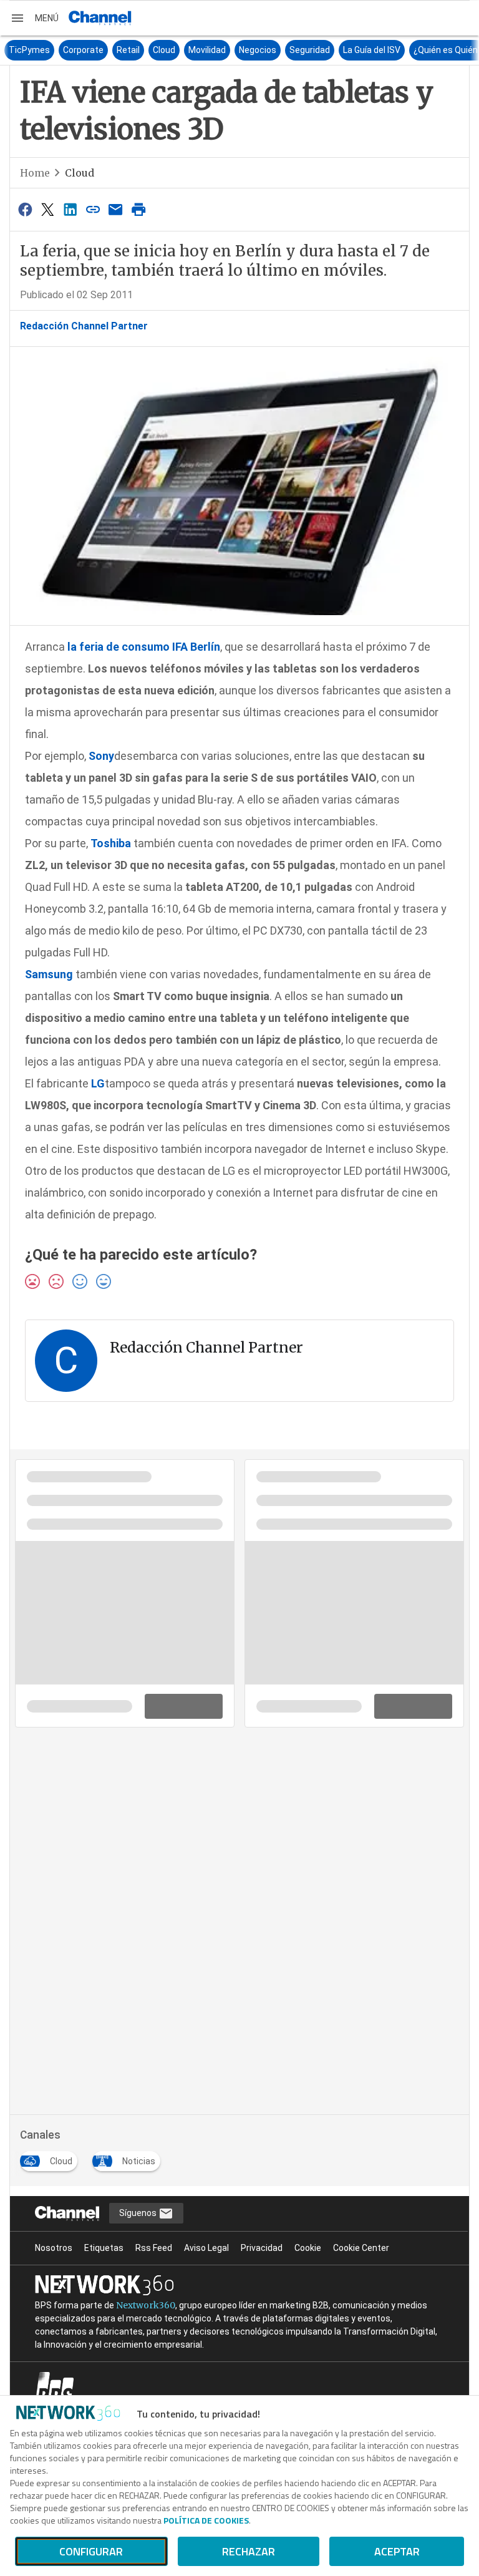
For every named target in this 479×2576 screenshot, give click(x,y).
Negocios (241, 50)
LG (98, 1083)
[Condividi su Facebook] (25, 209)
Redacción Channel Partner (84, 326)
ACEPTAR (397, 2551)
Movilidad (191, 50)
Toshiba (112, 843)
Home (35, 173)
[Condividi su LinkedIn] (70, 209)
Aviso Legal (206, 2248)
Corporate (67, 50)
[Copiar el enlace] (93, 209)
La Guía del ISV (356, 50)
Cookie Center (361, 2248)
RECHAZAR (249, 2551)
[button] (34, 18)
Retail (112, 50)
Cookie (308, 2248)
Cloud (148, 50)
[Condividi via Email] (116, 209)
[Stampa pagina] (138, 209)
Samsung (49, 974)
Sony (101, 756)
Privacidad (262, 2248)
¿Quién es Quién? (432, 50)
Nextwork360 (146, 2305)
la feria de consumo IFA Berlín (144, 647)
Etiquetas (104, 2248)
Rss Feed (154, 2248)
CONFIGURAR (91, 2551)
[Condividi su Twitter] (47, 209)
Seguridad (293, 50)
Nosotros (54, 2248)
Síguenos (139, 2213)
